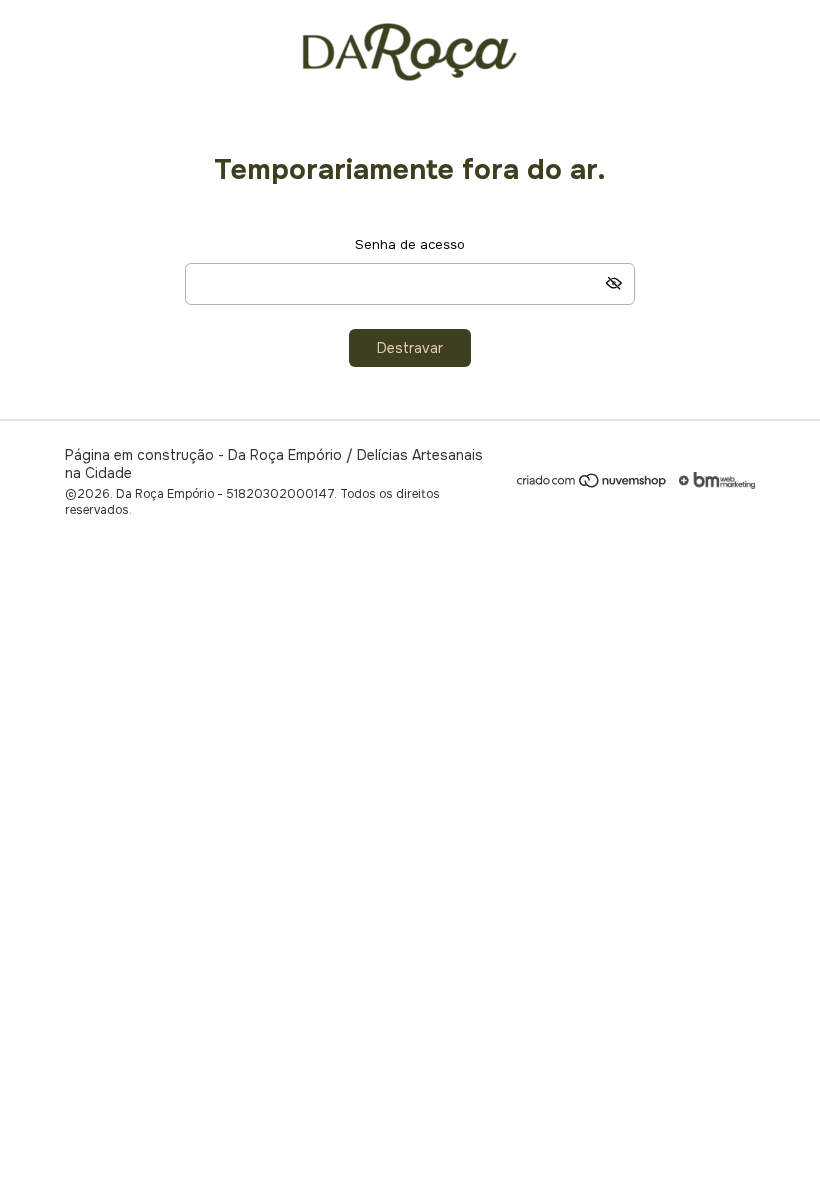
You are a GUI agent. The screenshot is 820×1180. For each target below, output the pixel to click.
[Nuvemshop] (592, 484)
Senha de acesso (410, 244)
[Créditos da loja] (712, 480)
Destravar (410, 348)
